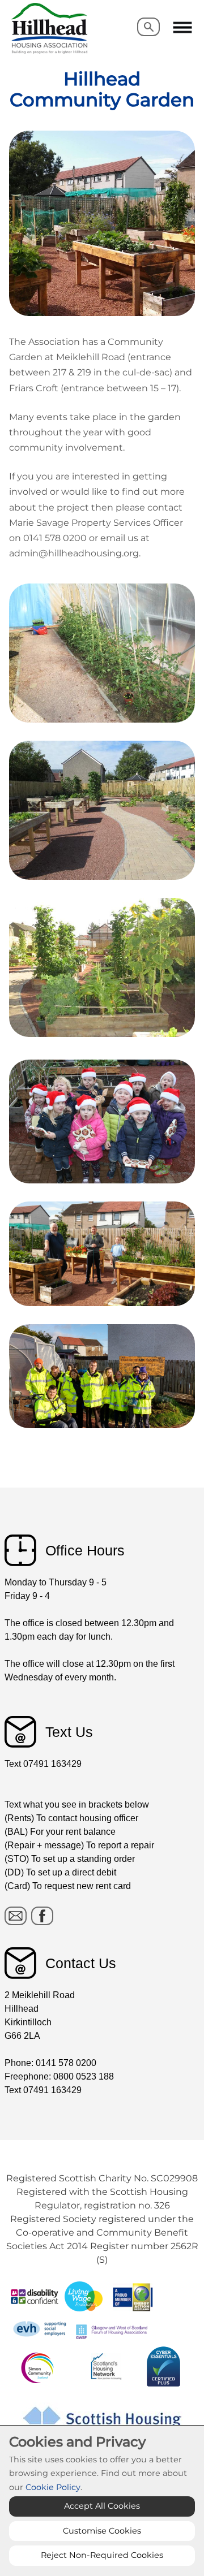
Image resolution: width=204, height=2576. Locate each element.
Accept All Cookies (102, 2506)
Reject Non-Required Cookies (102, 2555)
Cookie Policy (53, 2487)
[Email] (16, 1916)
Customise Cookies (102, 2531)
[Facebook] (42, 1916)
